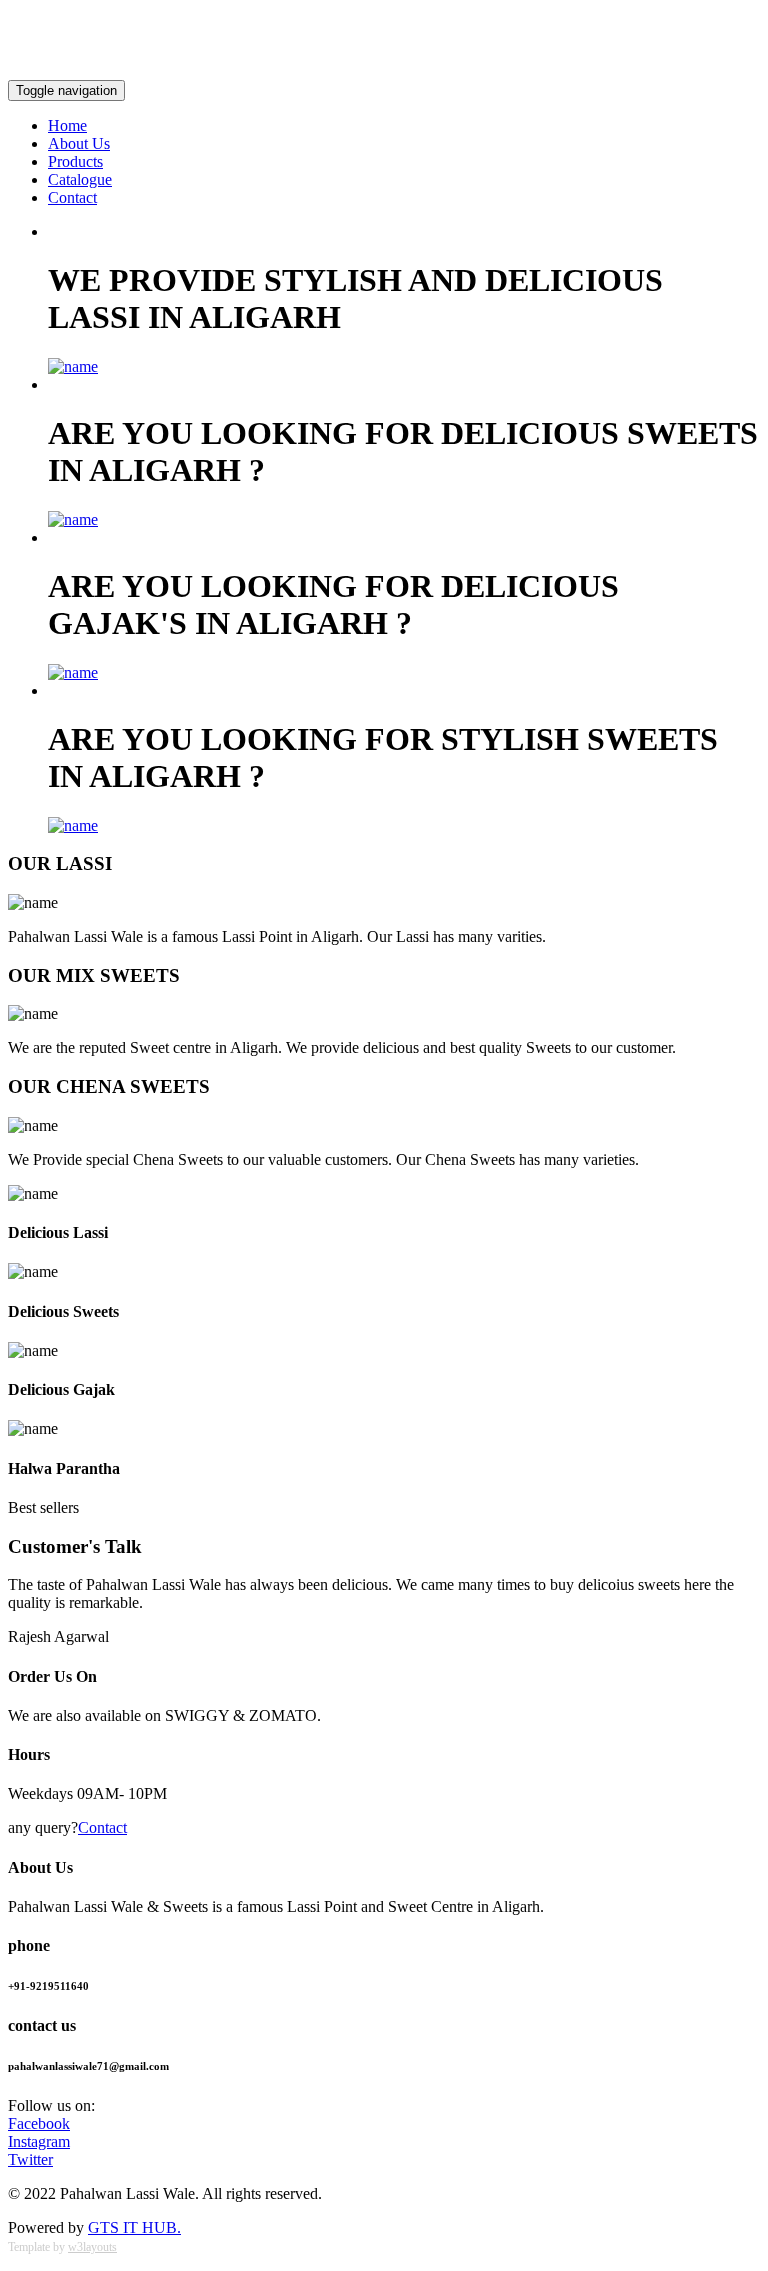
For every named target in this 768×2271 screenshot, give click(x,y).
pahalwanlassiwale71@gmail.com (652, 54)
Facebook (39, 2123)
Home (67, 125)
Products (75, 161)
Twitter (30, 2159)
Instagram (39, 2141)
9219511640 (47, 20)
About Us (79, 143)
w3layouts (92, 2247)
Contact (72, 197)
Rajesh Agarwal (58, 1636)
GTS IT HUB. (134, 2227)
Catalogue (80, 179)
